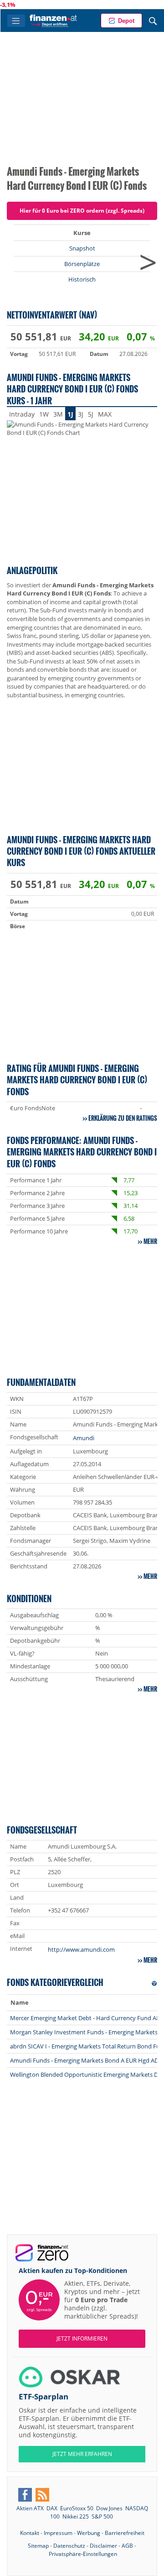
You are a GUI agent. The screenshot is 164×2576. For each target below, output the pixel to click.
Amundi (84, 1438)
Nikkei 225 (76, 2516)
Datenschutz (69, 2546)
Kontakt (30, 2533)
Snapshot (82, 248)
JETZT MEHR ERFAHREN (82, 2454)
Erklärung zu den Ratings (123, 1118)
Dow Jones (109, 2508)
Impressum (58, 2533)
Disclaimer (103, 2546)
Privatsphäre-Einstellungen (83, 2554)
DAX (52, 2508)
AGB (127, 2546)
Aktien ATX (30, 2508)
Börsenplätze (82, 264)
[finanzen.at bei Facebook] (25, 2495)
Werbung (89, 2533)
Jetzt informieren (82, 2338)
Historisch (82, 279)
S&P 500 (102, 2516)
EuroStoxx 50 (77, 2508)
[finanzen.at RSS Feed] (42, 2495)
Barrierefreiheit (125, 2533)
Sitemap (38, 2546)
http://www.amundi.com (81, 1949)
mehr (150, 1241)
